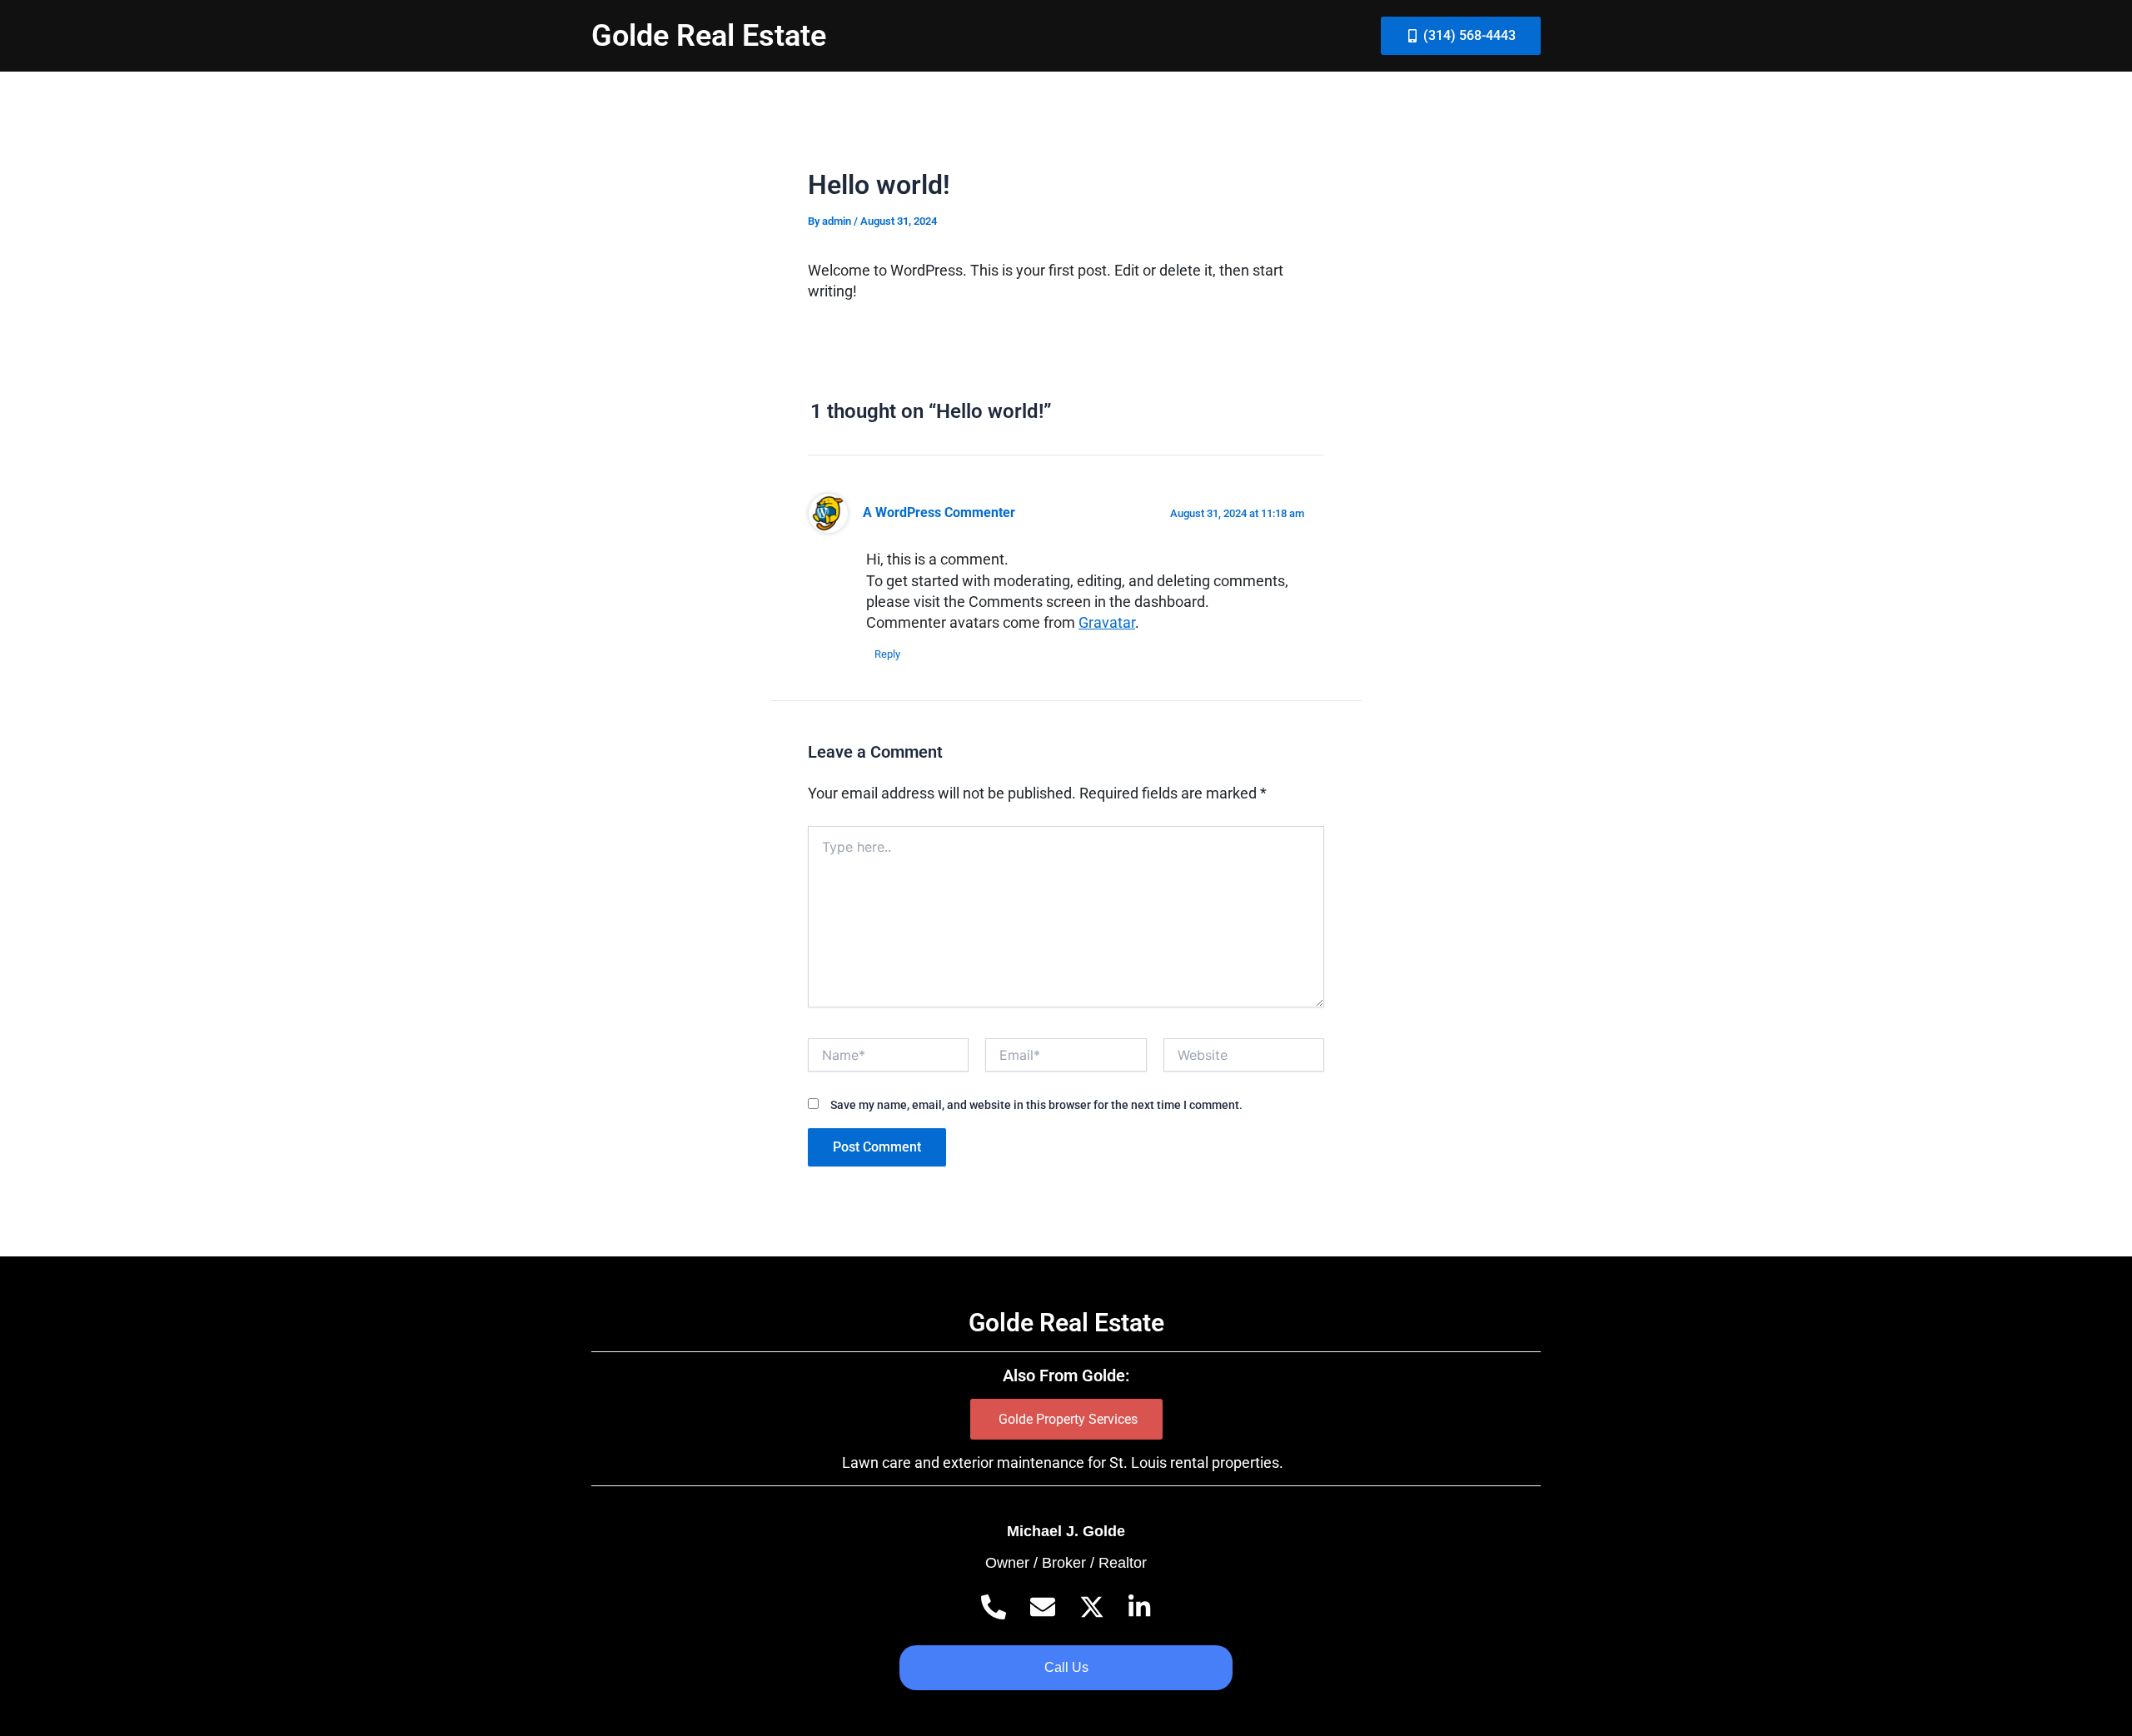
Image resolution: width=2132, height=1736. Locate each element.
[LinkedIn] (1139, 1607)
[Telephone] (994, 1607)
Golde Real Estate (709, 36)
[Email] (1043, 1607)
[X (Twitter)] (1092, 1607)
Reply (887, 654)
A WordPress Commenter (939, 513)
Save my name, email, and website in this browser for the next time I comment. (1036, 1105)
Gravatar (1107, 622)
